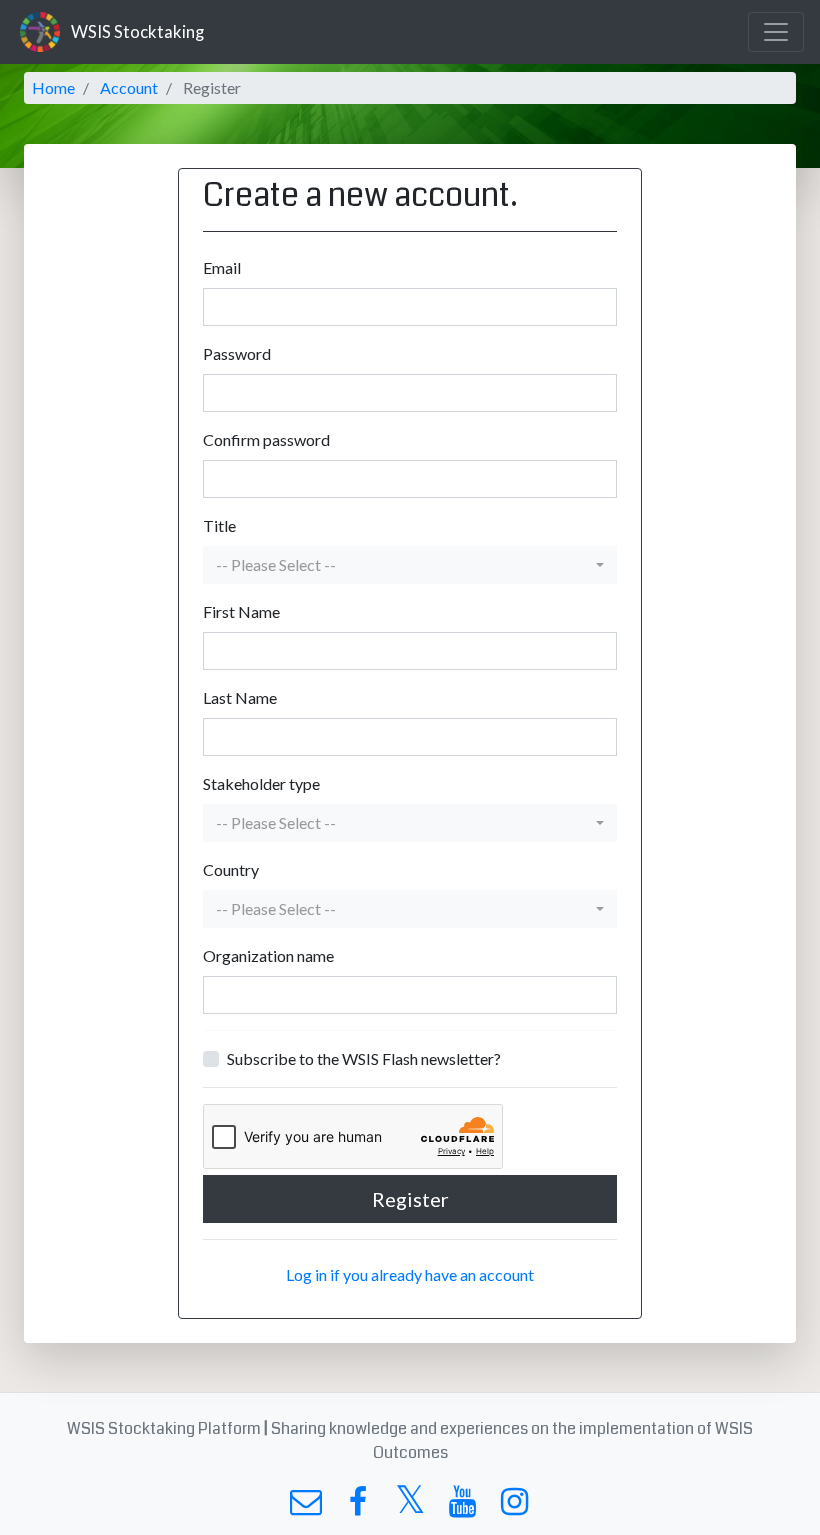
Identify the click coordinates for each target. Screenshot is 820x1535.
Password (237, 353)
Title (219, 525)
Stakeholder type (261, 783)
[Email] (305, 1506)
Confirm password (266, 439)
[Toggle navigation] (776, 32)
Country (231, 869)
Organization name (268, 955)
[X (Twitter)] (409, 1506)
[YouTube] (462, 1506)
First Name (241, 611)
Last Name (240, 697)
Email (222, 267)
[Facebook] (357, 1506)
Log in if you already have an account (410, 1274)
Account (129, 87)
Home (53, 87)
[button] (410, 565)
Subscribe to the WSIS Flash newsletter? (364, 1058)
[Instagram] (514, 1506)
